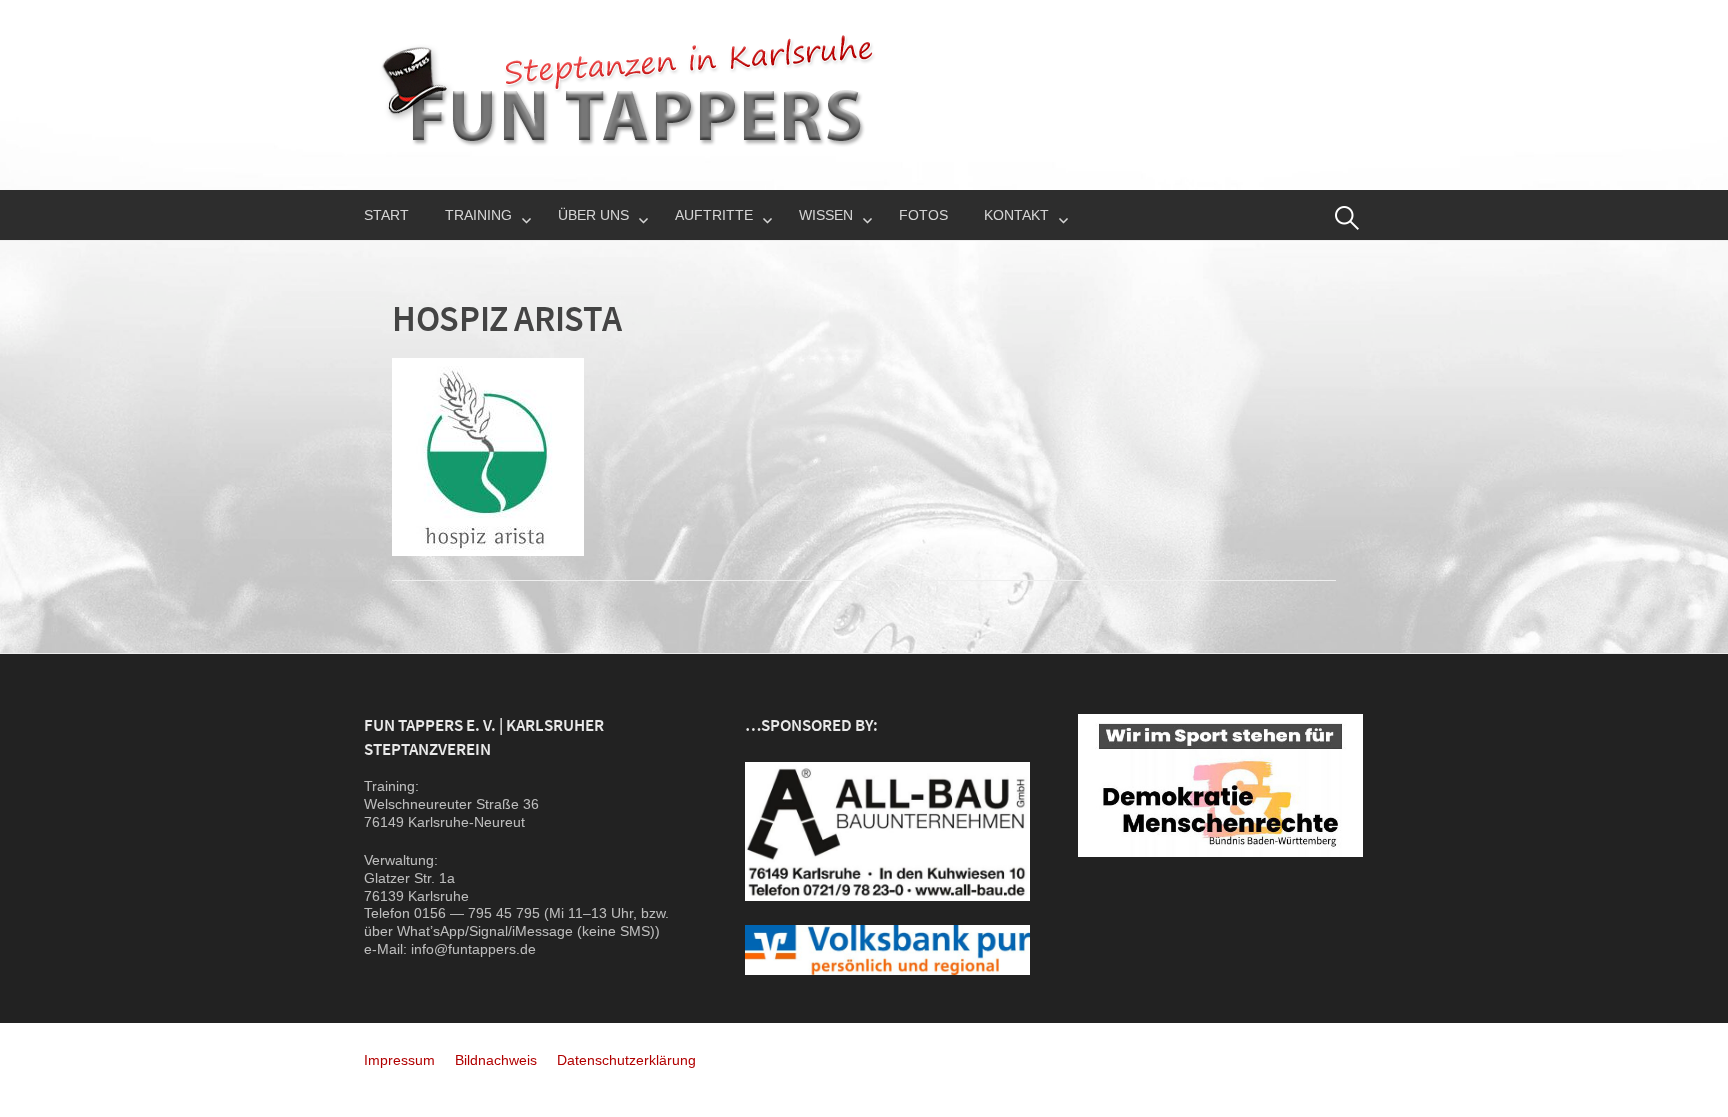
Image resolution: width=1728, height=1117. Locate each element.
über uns (593, 215)
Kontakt (1016, 215)
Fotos (923, 215)
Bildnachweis (496, 1060)
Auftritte (714, 215)
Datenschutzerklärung (626, 1060)
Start (386, 215)
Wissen (826, 215)
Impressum (399, 1060)
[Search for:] (1347, 218)
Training (478, 215)
